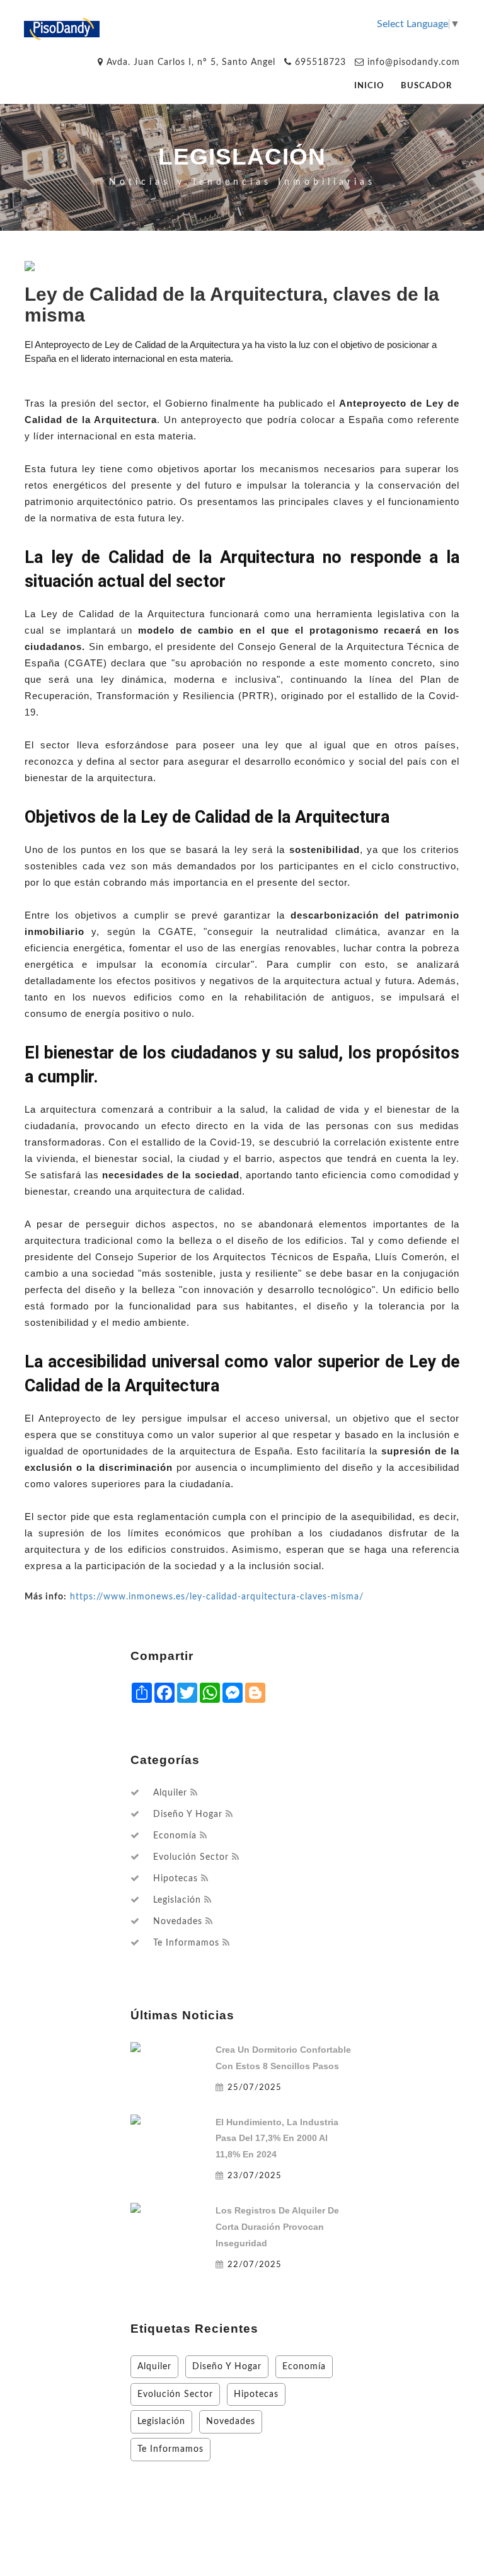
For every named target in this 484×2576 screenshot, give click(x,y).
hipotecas (176, 1879)
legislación (177, 1900)
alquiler (170, 1793)
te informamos (186, 1943)
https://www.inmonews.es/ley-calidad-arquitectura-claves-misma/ (217, 1597)
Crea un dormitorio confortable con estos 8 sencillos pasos (283, 2058)
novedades (178, 1922)
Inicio (369, 86)
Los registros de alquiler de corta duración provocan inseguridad (277, 2227)
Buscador (426, 86)
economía (175, 1836)
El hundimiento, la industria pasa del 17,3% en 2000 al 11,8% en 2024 (277, 2138)
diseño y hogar (188, 1814)
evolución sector (191, 1857)
